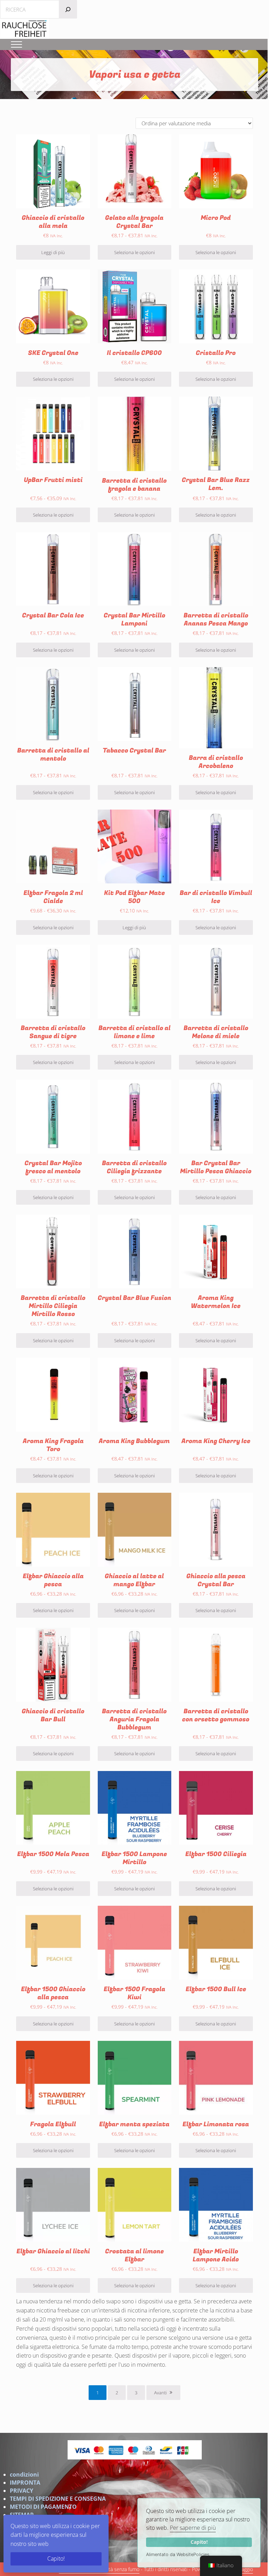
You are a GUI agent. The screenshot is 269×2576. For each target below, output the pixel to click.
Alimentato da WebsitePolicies (178, 2554)
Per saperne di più (193, 2528)
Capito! (199, 2542)
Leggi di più (53, 252)
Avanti (160, 2393)
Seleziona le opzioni (134, 252)
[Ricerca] (68, 9)
